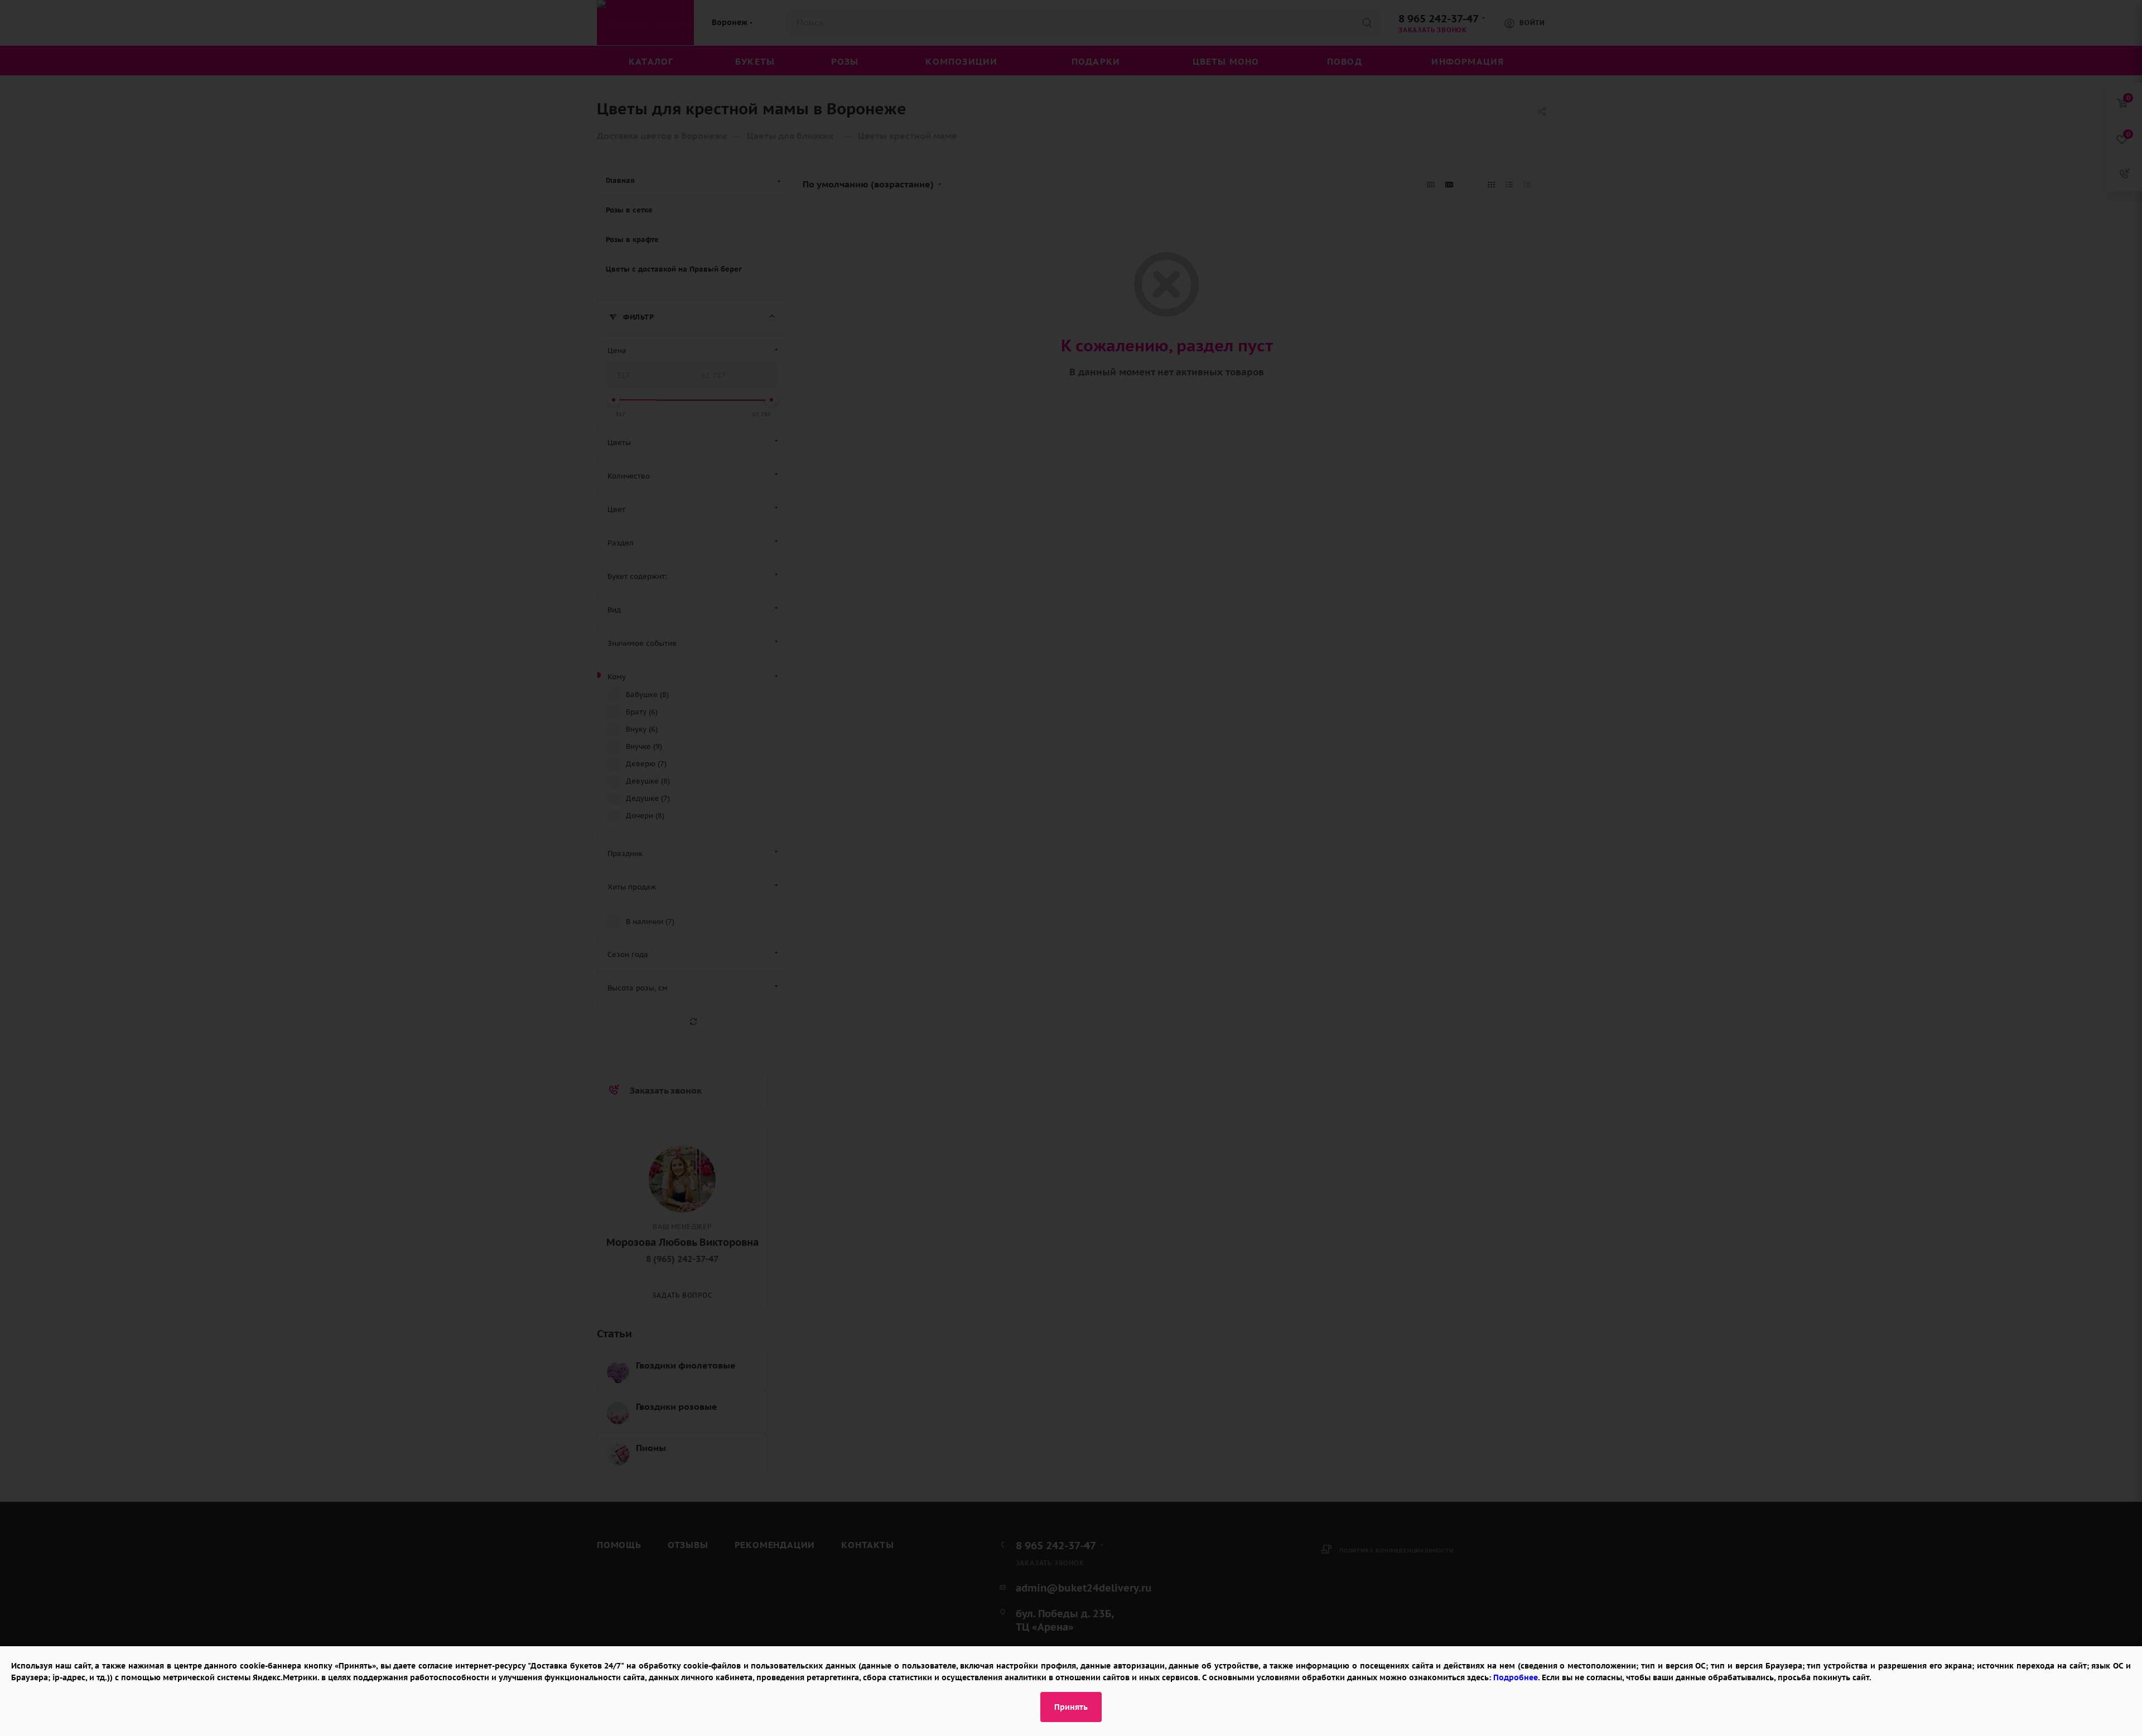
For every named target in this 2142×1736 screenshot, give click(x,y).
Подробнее (1516, 1677)
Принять (1071, 1707)
